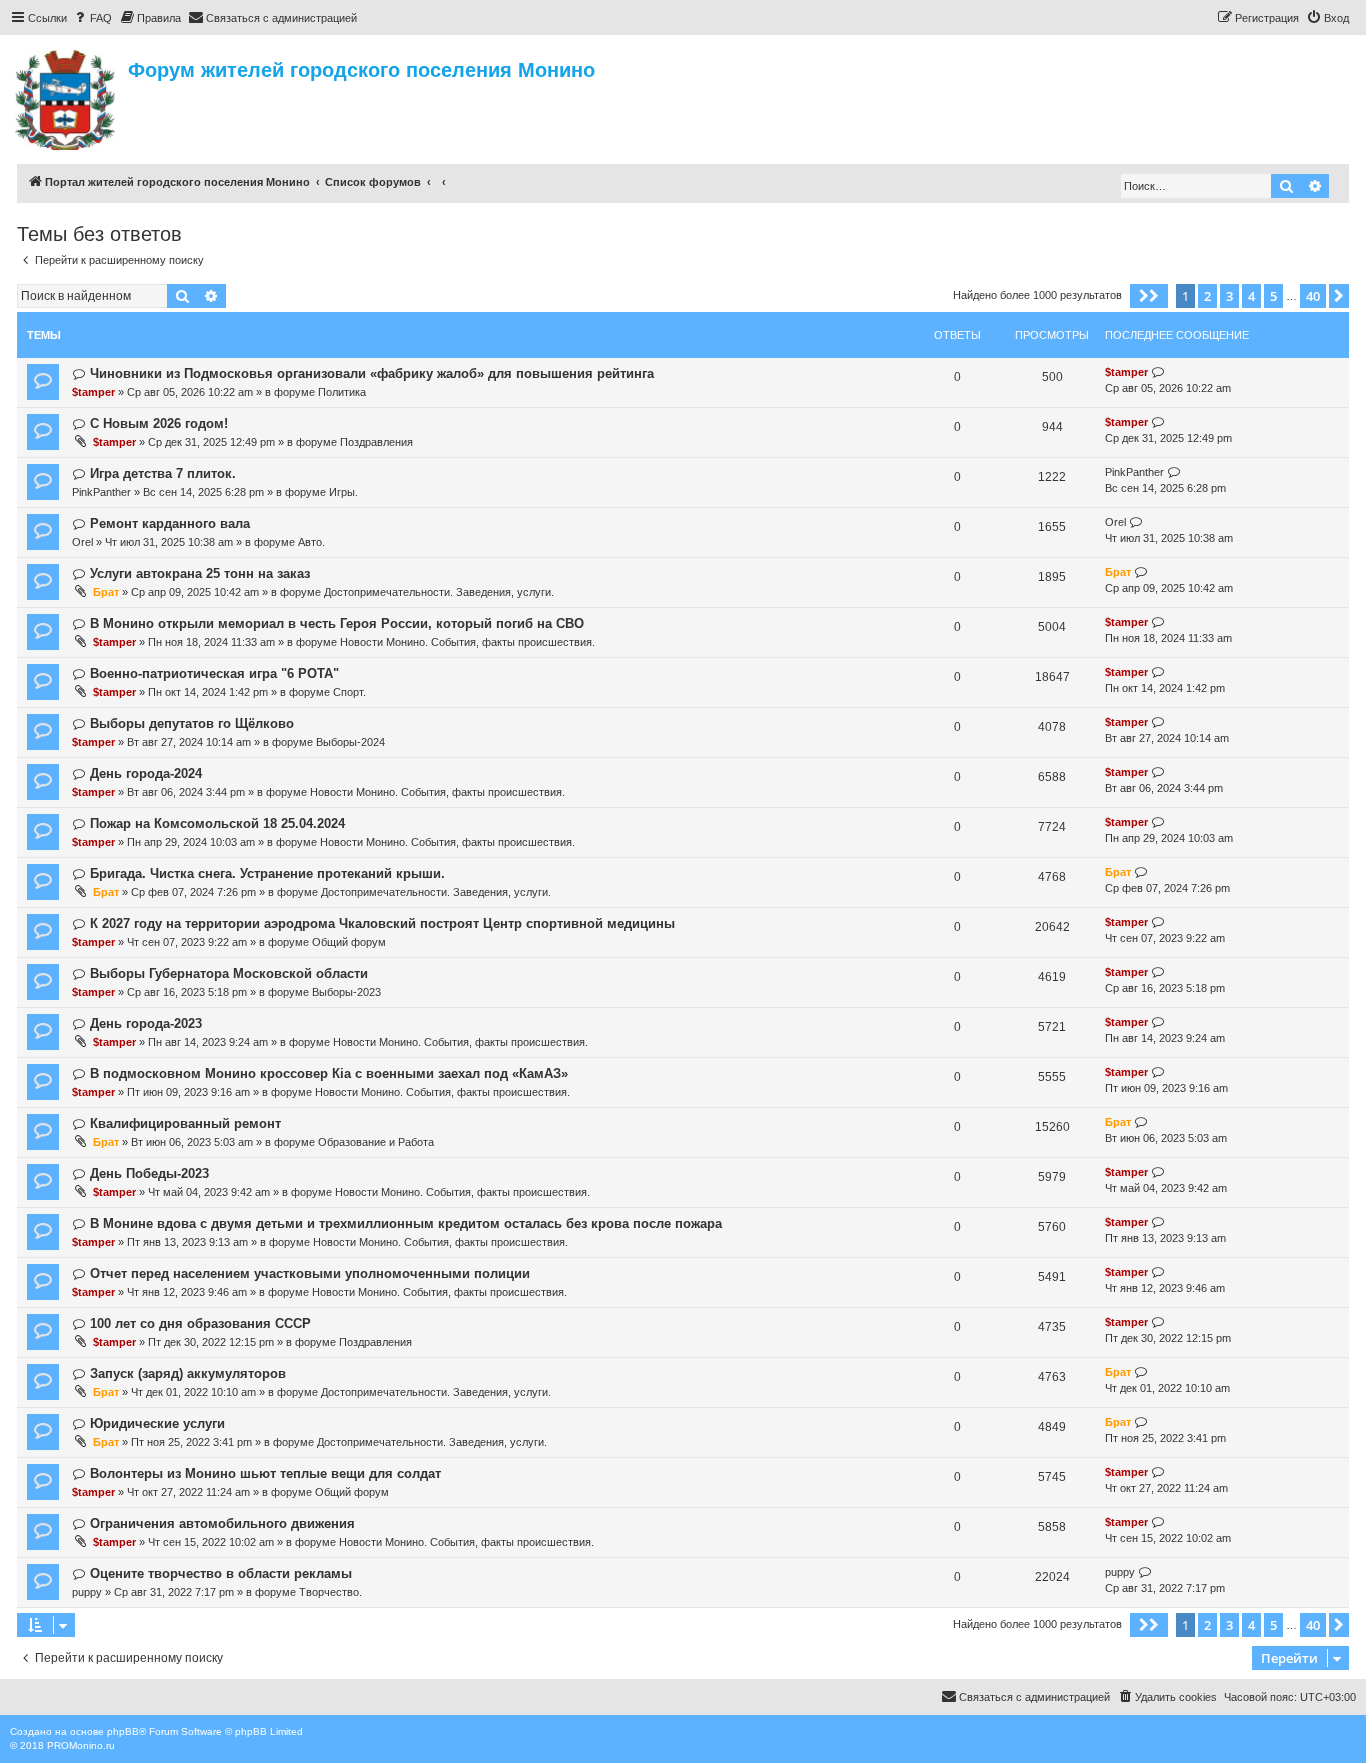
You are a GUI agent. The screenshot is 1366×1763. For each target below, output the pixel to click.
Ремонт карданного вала (170, 523)
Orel (82, 542)
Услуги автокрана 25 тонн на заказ (200, 573)
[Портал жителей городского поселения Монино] (66, 97)
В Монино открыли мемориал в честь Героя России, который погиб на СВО (337, 623)
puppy (87, 1592)
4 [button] (1251, 296)
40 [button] (1313, 296)
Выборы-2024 (350, 742)
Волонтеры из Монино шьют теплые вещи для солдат (265, 1473)
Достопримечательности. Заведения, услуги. (439, 592)
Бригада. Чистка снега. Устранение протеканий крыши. (267, 873)
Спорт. (349, 692)
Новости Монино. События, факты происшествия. (467, 642)
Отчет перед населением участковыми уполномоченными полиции (310, 1273)
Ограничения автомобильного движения (222, 1523)
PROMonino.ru (81, 1745)
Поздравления (376, 442)
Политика (342, 392)
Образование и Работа (376, 1142)
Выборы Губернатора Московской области (229, 973)
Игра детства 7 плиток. (163, 473)
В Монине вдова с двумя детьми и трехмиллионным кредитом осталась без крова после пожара (406, 1223)
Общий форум (349, 942)
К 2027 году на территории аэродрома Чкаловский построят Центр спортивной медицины (382, 923)
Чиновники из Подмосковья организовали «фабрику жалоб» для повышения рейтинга (372, 373)
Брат (106, 592)
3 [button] (1229, 296)
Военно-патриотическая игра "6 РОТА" (214, 673)
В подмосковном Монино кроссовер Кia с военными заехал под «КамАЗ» (329, 1073)
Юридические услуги (157, 1423)
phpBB (123, 1731)
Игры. (343, 492)
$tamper (93, 392)
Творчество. (330, 1592)
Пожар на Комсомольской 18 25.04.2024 (217, 823)
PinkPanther (101, 492)
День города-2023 (146, 1023)
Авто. (311, 542)
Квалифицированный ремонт (185, 1123)
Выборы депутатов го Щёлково (192, 723)
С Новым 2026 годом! (159, 423)
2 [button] (1207, 296)
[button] (1149, 296)
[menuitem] (92, 18)
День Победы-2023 (149, 1173)
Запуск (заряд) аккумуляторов (188, 1373)
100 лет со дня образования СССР (200, 1323)
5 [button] (1273, 296)
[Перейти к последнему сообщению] (1158, 372)
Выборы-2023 (346, 992)
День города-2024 (146, 773)
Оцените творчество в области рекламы (221, 1573)
